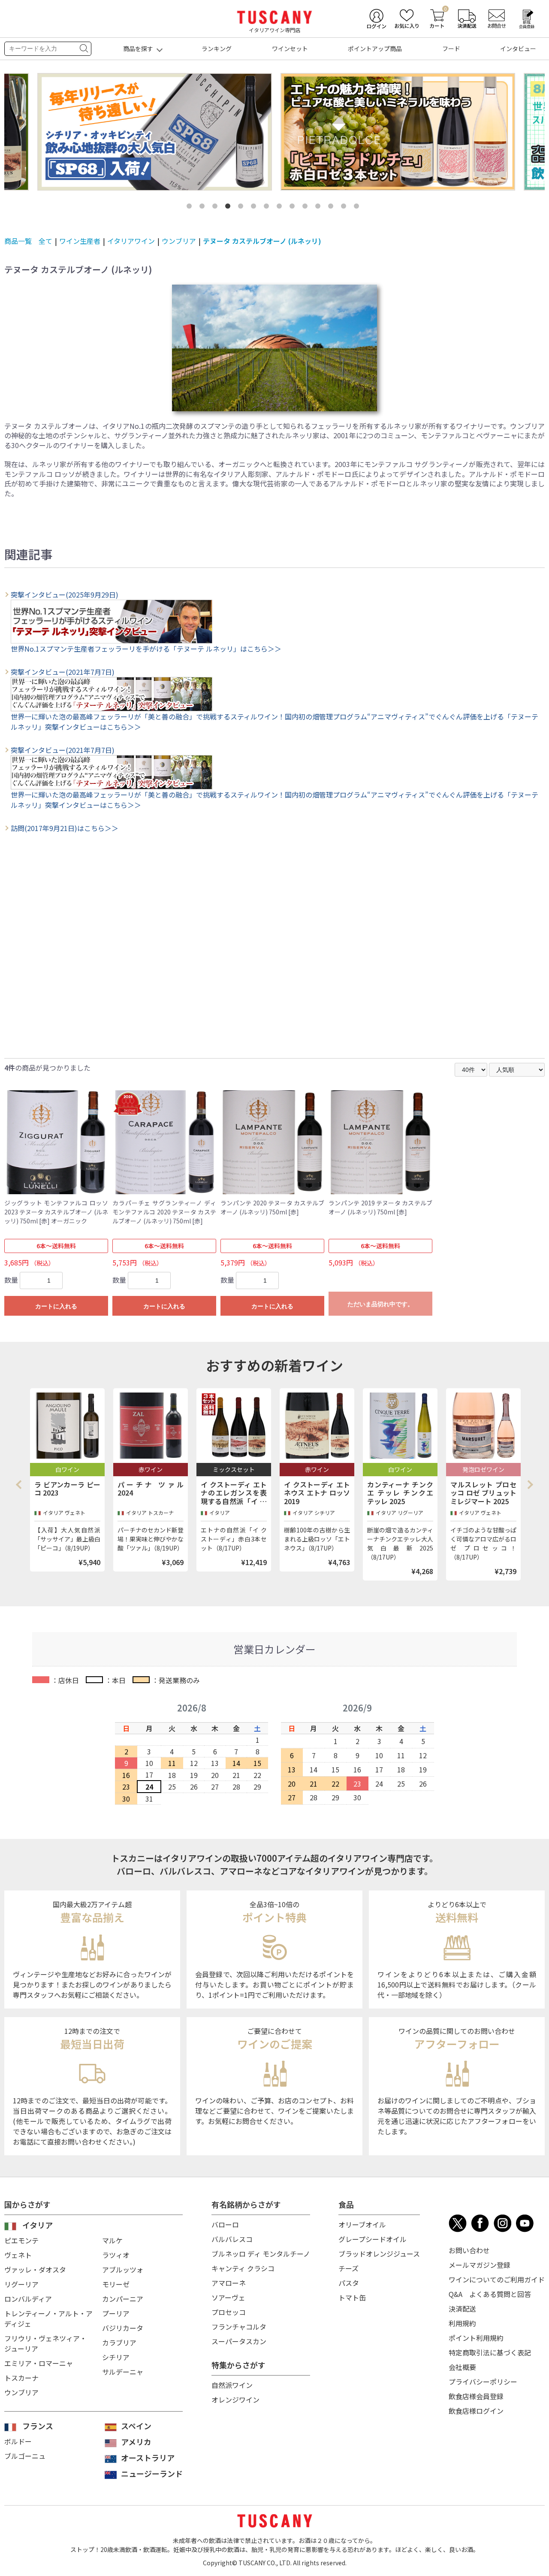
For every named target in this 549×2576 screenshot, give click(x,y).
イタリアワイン (131, 241)
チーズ (348, 2268)
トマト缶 (352, 2297)
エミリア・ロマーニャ (39, 2363)
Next (530, 1484)
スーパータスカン (239, 2341)
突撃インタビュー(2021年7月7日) (63, 672)
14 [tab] (358, 208)
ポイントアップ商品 (375, 49)
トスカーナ (21, 2378)
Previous (21, 1484)
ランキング (217, 49)
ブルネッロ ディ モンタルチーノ (261, 2254)
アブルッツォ (123, 2270)
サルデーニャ (123, 2372)
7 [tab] (268, 208)
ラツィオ (116, 2255)
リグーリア (21, 2284)
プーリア (116, 2313)
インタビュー (518, 49)
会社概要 (462, 2367)
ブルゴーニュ (25, 2456)
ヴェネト (18, 2255)
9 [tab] (294, 208)
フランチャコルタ (239, 2327)
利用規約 (462, 2323)
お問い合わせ (469, 2250)
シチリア (116, 2357)
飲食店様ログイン (476, 2411)
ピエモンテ (21, 2240)
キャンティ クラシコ (243, 2268)
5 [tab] (242, 208)
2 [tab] (204, 208)
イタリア (38, 2225)
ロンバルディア (28, 2299)
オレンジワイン (235, 2400)
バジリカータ (123, 2328)
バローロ (225, 2224)
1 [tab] (191, 208)
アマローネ (229, 2283)
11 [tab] (320, 208)
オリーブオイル (362, 2224)
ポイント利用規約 (476, 2338)
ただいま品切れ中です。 (380, 1304)
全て (45, 241)
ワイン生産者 (80, 241)
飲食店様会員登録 (476, 2396)
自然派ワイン (232, 2385)
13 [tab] (345, 208)
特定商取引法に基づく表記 (490, 2352)
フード (451, 49)
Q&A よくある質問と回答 (490, 2294)
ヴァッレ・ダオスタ (35, 2270)
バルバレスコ (232, 2239)
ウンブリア (179, 241)
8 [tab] (281, 208)
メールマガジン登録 (480, 2265)
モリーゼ (116, 2284)
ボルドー (18, 2441)
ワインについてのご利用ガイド (497, 2279)
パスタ (349, 2283)
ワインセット (290, 49)
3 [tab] (217, 208)
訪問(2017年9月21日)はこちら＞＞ (65, 828)
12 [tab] (332, 208)
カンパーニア (123, 2299)
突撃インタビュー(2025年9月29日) (65, 595)
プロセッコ (229, 2312)
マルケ (112, 2240)
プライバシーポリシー (483, 2382)
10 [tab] (307, 208)
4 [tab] (229, 208)
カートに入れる (56, 1306)
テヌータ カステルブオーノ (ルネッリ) (262, 241)
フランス (38, 2426)
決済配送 (462, 2309)
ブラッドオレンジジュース (379, 2254)
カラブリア (119, 2342)
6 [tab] (255, 208)
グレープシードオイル (373, 2239)
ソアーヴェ (228, 2297)
